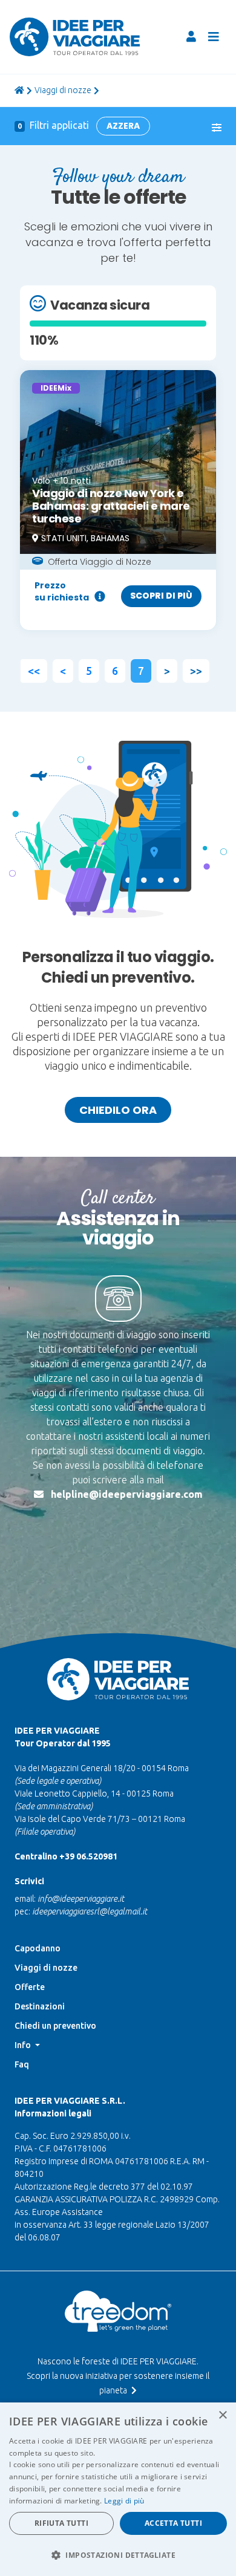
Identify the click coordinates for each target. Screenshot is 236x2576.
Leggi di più (124, 2501)
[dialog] (118, 2489)
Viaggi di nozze (63, 90)
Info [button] (24, 2045)
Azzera (123, 126)
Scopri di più (161, 596)
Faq (22, 2064)
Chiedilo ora (118, 1110)
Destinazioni (40, 2006)
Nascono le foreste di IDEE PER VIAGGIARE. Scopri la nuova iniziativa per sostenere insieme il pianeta (118, 2376)
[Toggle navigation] (214, 37)
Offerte (30, 1987)
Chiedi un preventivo (55, 2026)
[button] (118, 2555)
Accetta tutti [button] (173, 2523)
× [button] (222, 2415)
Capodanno (38, 1948)
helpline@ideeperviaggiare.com (127, 1494)
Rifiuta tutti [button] (61, 2523)
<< (34, 671)
